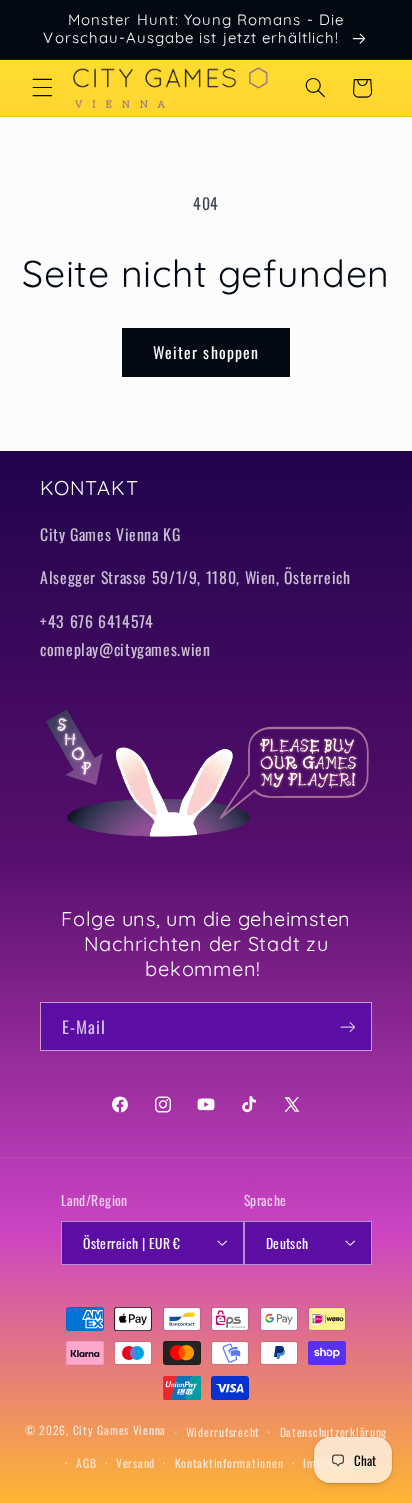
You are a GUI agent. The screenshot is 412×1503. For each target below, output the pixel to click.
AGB (86, 1462)
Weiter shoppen (206, 352)
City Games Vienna (120, 1430)
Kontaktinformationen (229, 1462)
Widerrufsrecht (223, 1431)
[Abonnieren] (348, 1026)
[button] (42, 88)
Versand (135, 1462)
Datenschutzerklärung (334, 1431)
